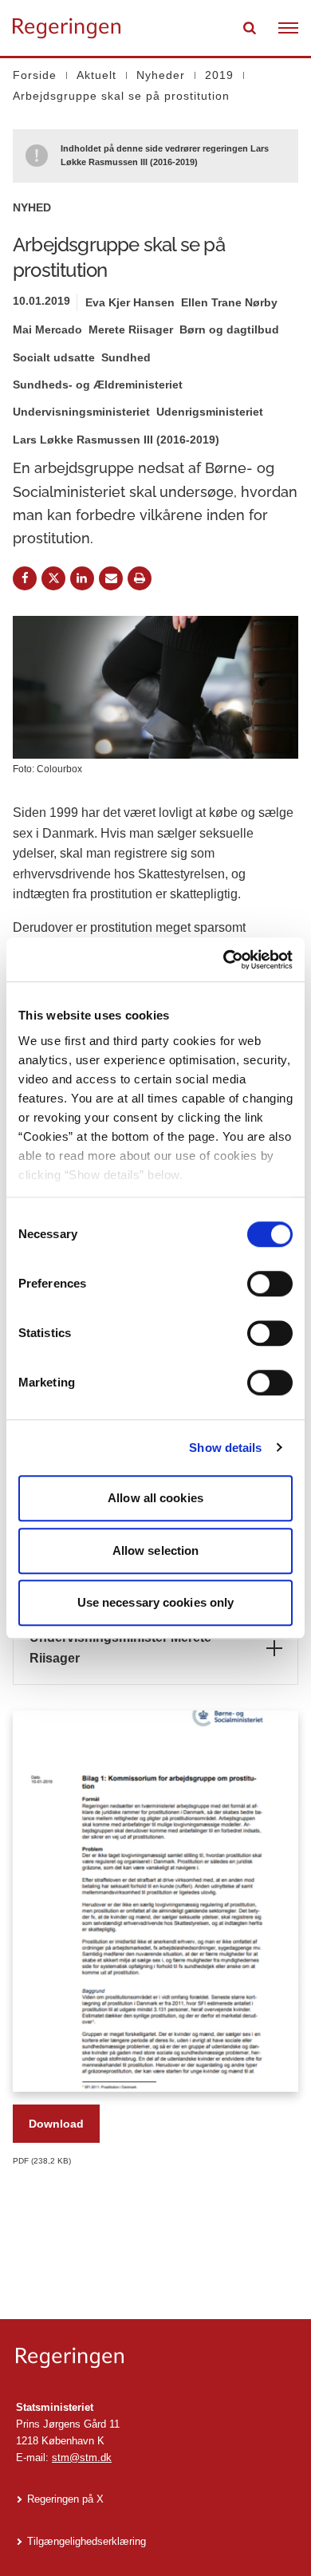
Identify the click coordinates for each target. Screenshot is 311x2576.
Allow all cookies (155, 1498)
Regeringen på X (65, 2499)
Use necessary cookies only (156, 1602)
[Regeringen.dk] (155, 2358)
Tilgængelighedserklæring (87, 2541)
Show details (225, 1448)
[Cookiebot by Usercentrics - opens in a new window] (224, 960)
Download (56, 2124)
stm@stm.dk (82, 2458)
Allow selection (156, 1550)
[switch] (270, 1284)
